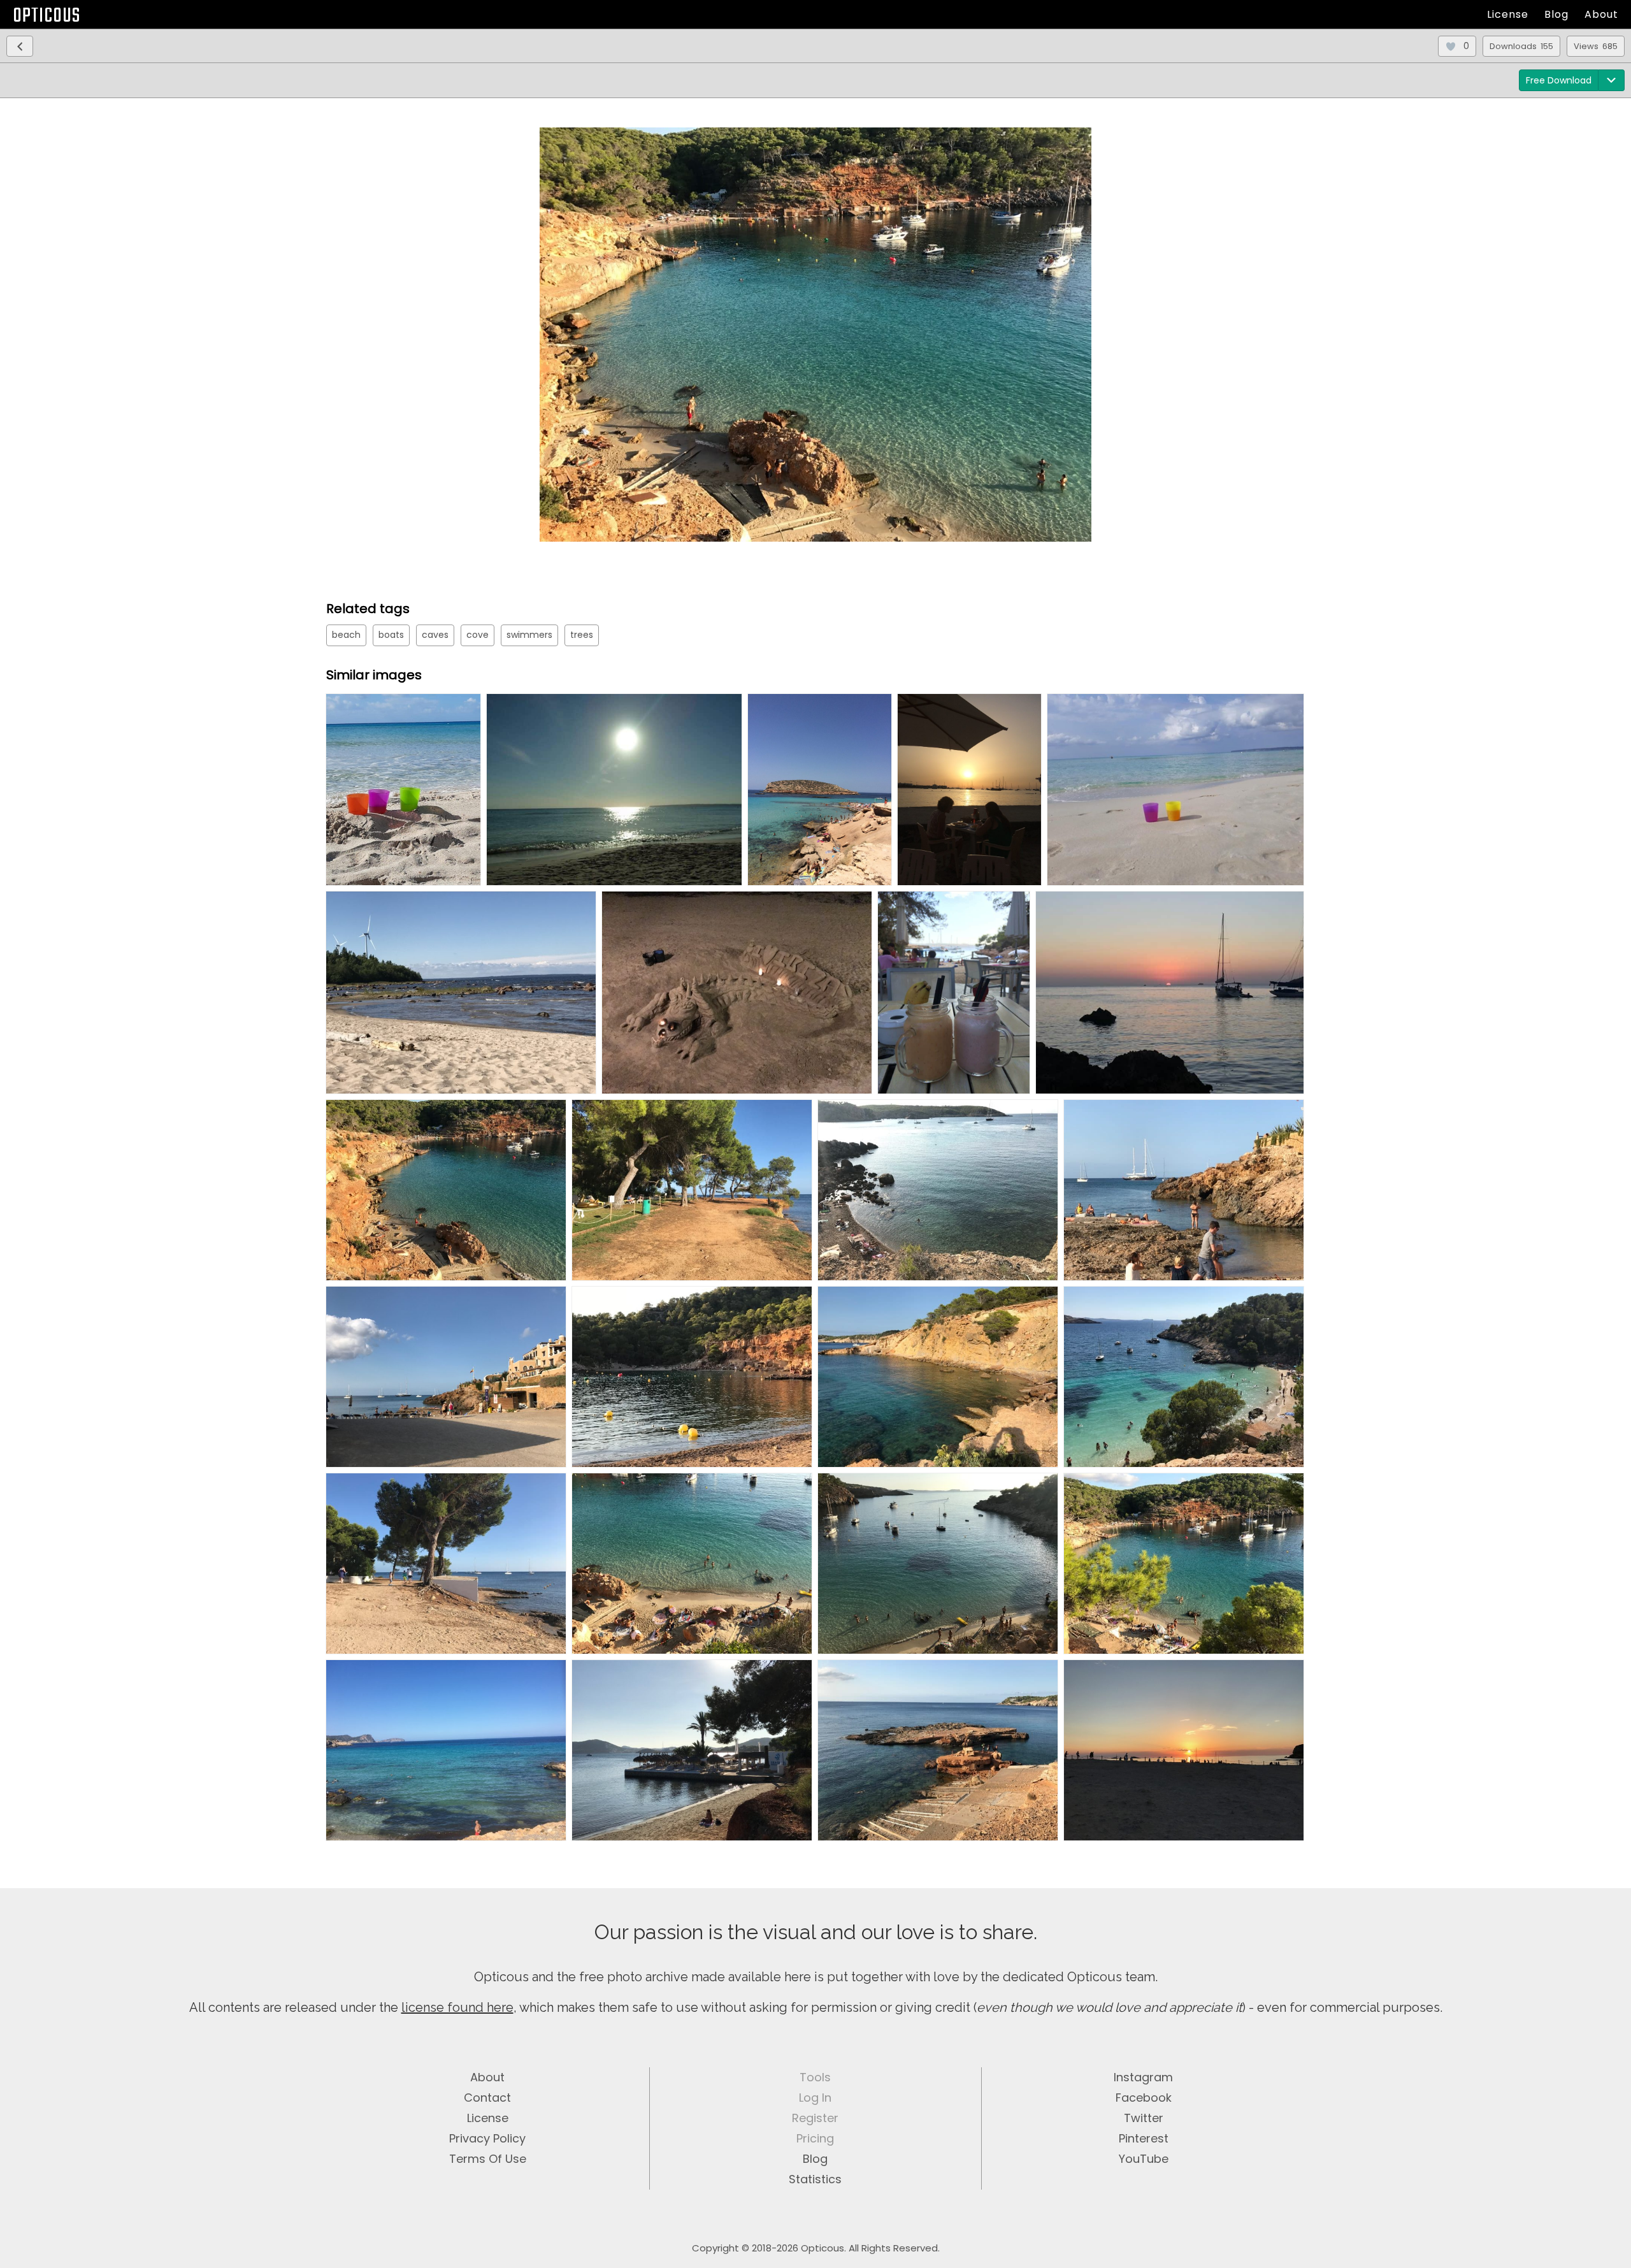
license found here (457, 2007)
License (1508, 14)
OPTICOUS (47, 16)
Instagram (1143, 2077)
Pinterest (1144, 2138)
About (1601, 14)
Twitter (1144, 2118)
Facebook (1144, 2098)
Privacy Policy (487, 2138)
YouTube (1144, 2159)
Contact (487, 2098)
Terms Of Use (488, 2159)
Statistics (815, 2179)
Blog (1556, 14)
